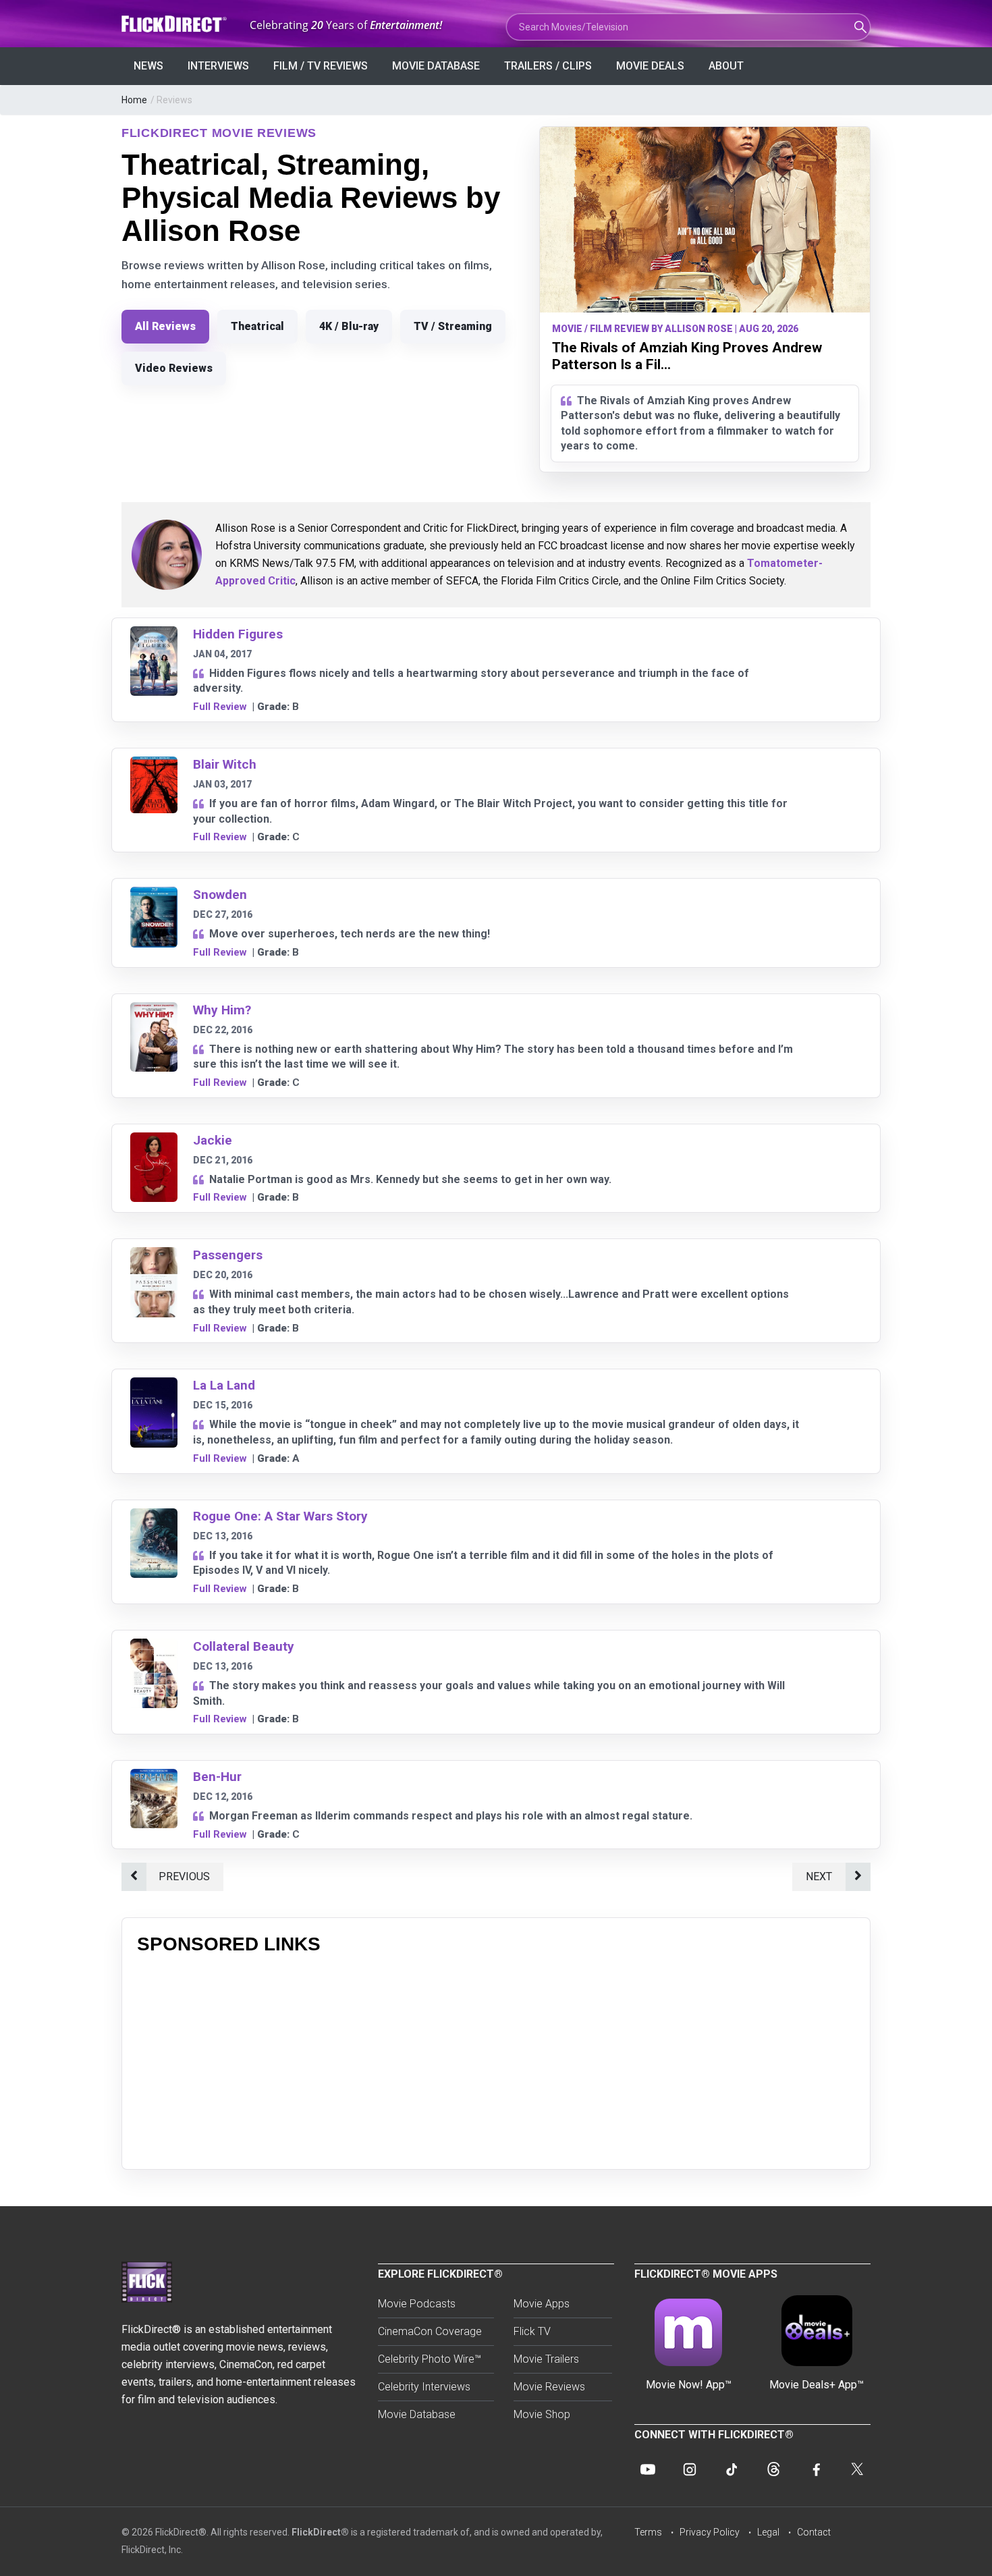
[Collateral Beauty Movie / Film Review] (154, 1647)
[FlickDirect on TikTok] (732, 2469)
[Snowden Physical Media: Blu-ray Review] (154, 895)
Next (819, 1876)
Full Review (220, 707)
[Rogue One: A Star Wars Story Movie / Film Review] (154, 1517)
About (726, 66)
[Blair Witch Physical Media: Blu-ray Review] (154, 765)
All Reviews (165, 326)
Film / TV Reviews (321, 66)
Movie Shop (542, 2414)
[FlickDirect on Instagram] (690, 2469)
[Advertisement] (496, 2060)
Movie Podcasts (417, 2304)
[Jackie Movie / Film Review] (154, 1141)
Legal (768, 2532)
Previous (184, 1876)
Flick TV (532, 2331)
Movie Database (436, 66)
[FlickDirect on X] (857, 2469)
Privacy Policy (710, 2532)
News (148, 66)
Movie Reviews (549, 2387)
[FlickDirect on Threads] (773, 2469)
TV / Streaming (453, 326)
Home (134, 100)
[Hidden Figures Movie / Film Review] (154, 635)
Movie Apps (542, 2304)
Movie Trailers (546, 2359)
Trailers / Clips (548, 66)
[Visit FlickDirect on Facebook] (815, 2469)
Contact (814, 2532)
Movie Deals (650, 66)
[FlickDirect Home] (175, 24)
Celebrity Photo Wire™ (430, 2359)
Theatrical (257, 326)
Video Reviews (174, 368)
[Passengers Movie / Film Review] (154, 1256)
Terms (648, 2532)
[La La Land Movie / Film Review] (154, 1386)
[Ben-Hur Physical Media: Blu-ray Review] (154, 1777)
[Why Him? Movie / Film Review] (154, 1011)
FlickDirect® (320, 2532)
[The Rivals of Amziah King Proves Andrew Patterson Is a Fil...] (705, 220)
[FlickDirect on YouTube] (648, 2469)
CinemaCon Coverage (430, 2331)
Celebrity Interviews (424, 2387)
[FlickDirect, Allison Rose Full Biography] (167, 555)
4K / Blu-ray (349, 326)
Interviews (218, 66)
